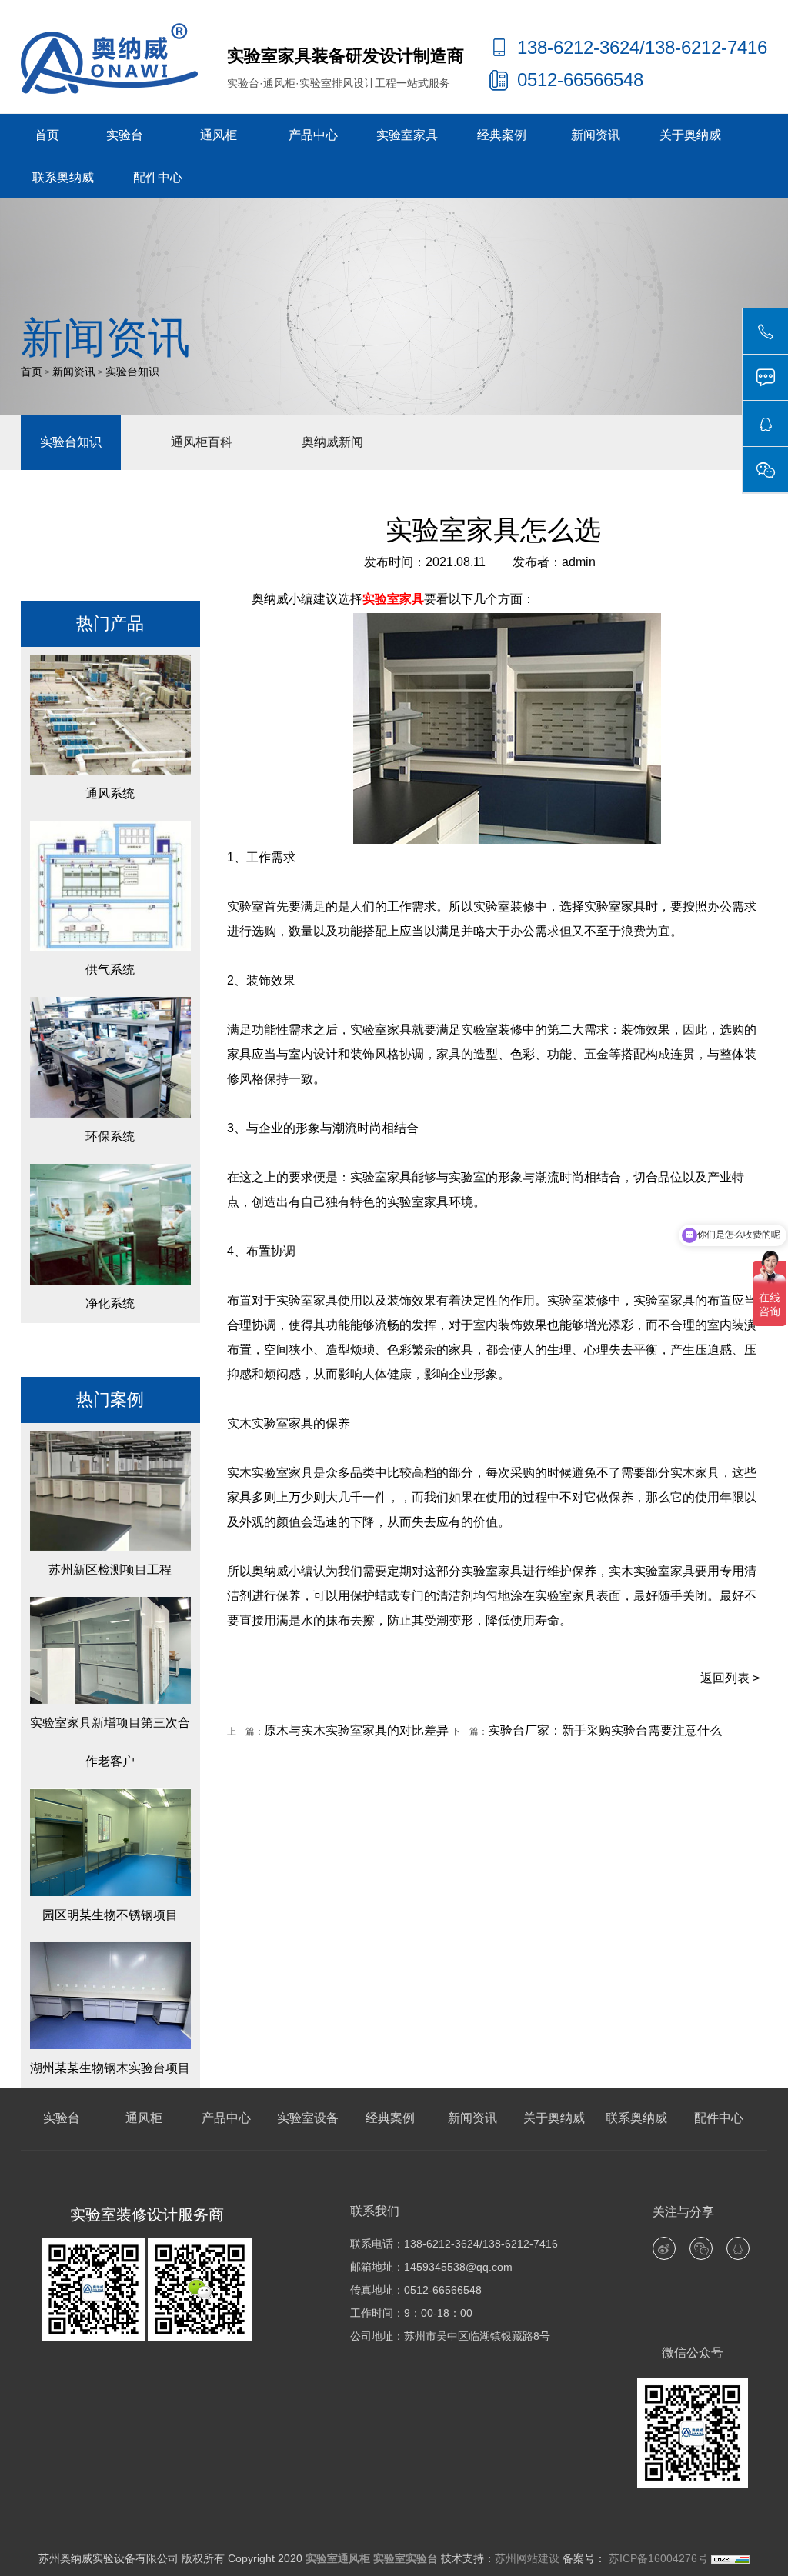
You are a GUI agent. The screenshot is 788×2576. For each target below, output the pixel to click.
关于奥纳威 (690, 135)
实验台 (125, 135)
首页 (47, 135)
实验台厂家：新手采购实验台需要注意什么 (605, 1730)
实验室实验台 (406, 2558)
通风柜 (219, 135)
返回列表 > (730, 1678)
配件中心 (158, 177)
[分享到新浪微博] (664, 2248)
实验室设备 (308, 2118)
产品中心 (313, 135)
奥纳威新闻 (332, 442)
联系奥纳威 (63, 177)
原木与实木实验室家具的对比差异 (356, 1730)
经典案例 (502, 135)
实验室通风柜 (338, 2558)
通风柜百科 (202, 442)
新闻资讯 (596, 135)
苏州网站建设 (527, 2558)
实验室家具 (407, 135)
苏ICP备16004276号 (657, 2558)
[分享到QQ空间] (738, 2248)
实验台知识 (132, 372)
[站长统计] (730, 2558)
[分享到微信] (701, 2248)
